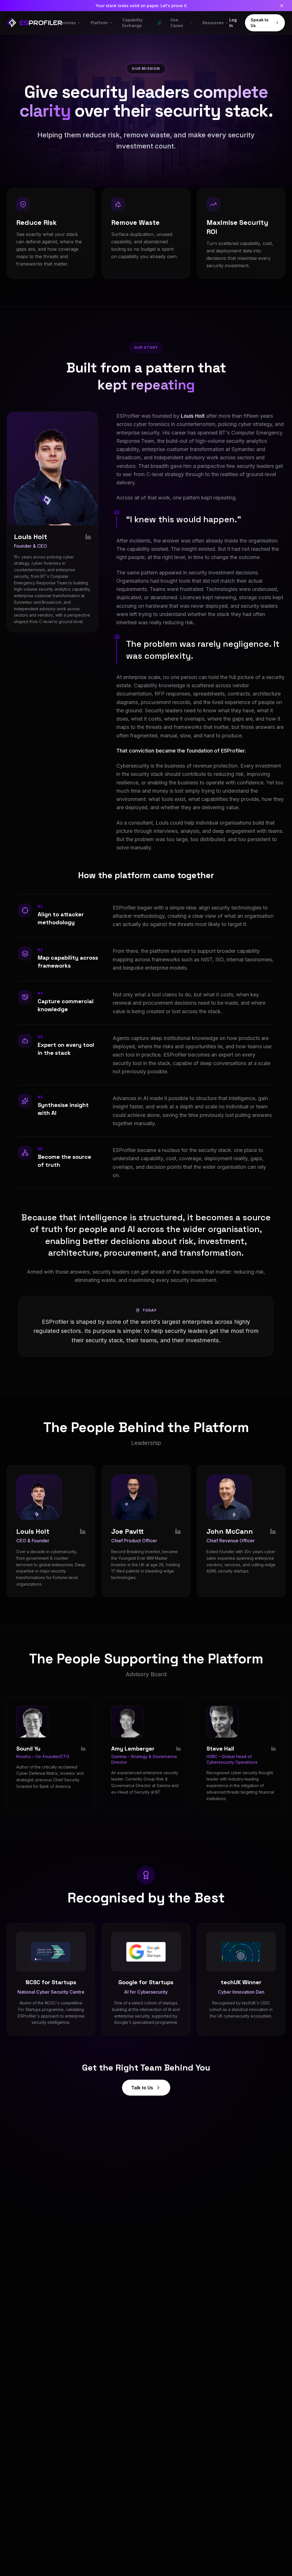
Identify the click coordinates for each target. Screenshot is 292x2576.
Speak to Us (260, 23)
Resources (213, 23)
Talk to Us (142, 2088)
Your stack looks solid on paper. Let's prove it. (142, 6)
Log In (233, 23)
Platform (99, 23)
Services (67, 23)
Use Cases (177, 23)
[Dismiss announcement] (282, 6)
